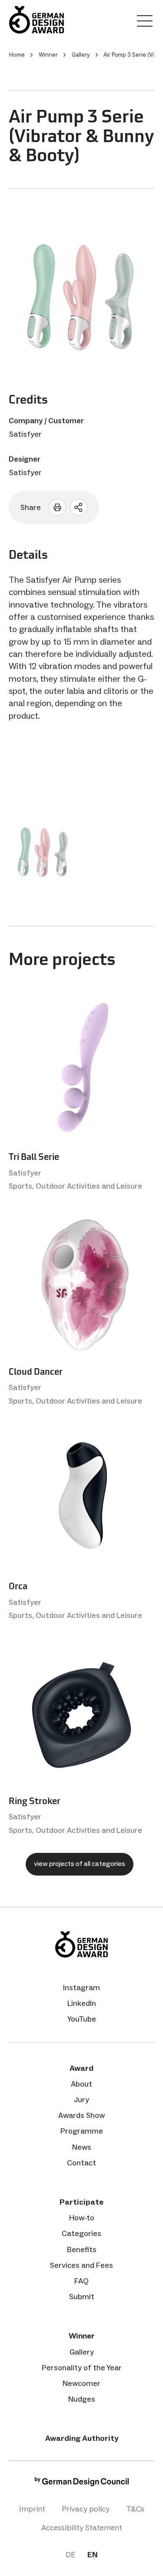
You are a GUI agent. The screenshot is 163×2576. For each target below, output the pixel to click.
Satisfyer (25, 434)
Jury (81, 2100)
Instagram (81, 1988)
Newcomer (81, 2383)
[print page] (57, 507)
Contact (81, 2163)
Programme (82, 2131)
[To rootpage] (37, 20)
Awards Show (81, 2115)
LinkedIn (82, 2003)
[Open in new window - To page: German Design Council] (82, 2484)
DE (70, 2555)
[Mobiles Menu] (145, 23)
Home (17, 55)
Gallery (82, 2352)
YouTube (82, 2019)
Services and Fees (81, 2265)
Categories (81, 2233)
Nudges (82, 2399)
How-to (82, 2218)
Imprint (32, 2509)
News (82, 2147)
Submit (82, 2297)
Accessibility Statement (82, 2528)
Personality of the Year (82, 2368)
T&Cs (135, 2509)
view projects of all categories (80, 1864)
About (81, 2084)
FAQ (81, 2281)
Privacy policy (86, 2509)
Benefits (82, 2250)
